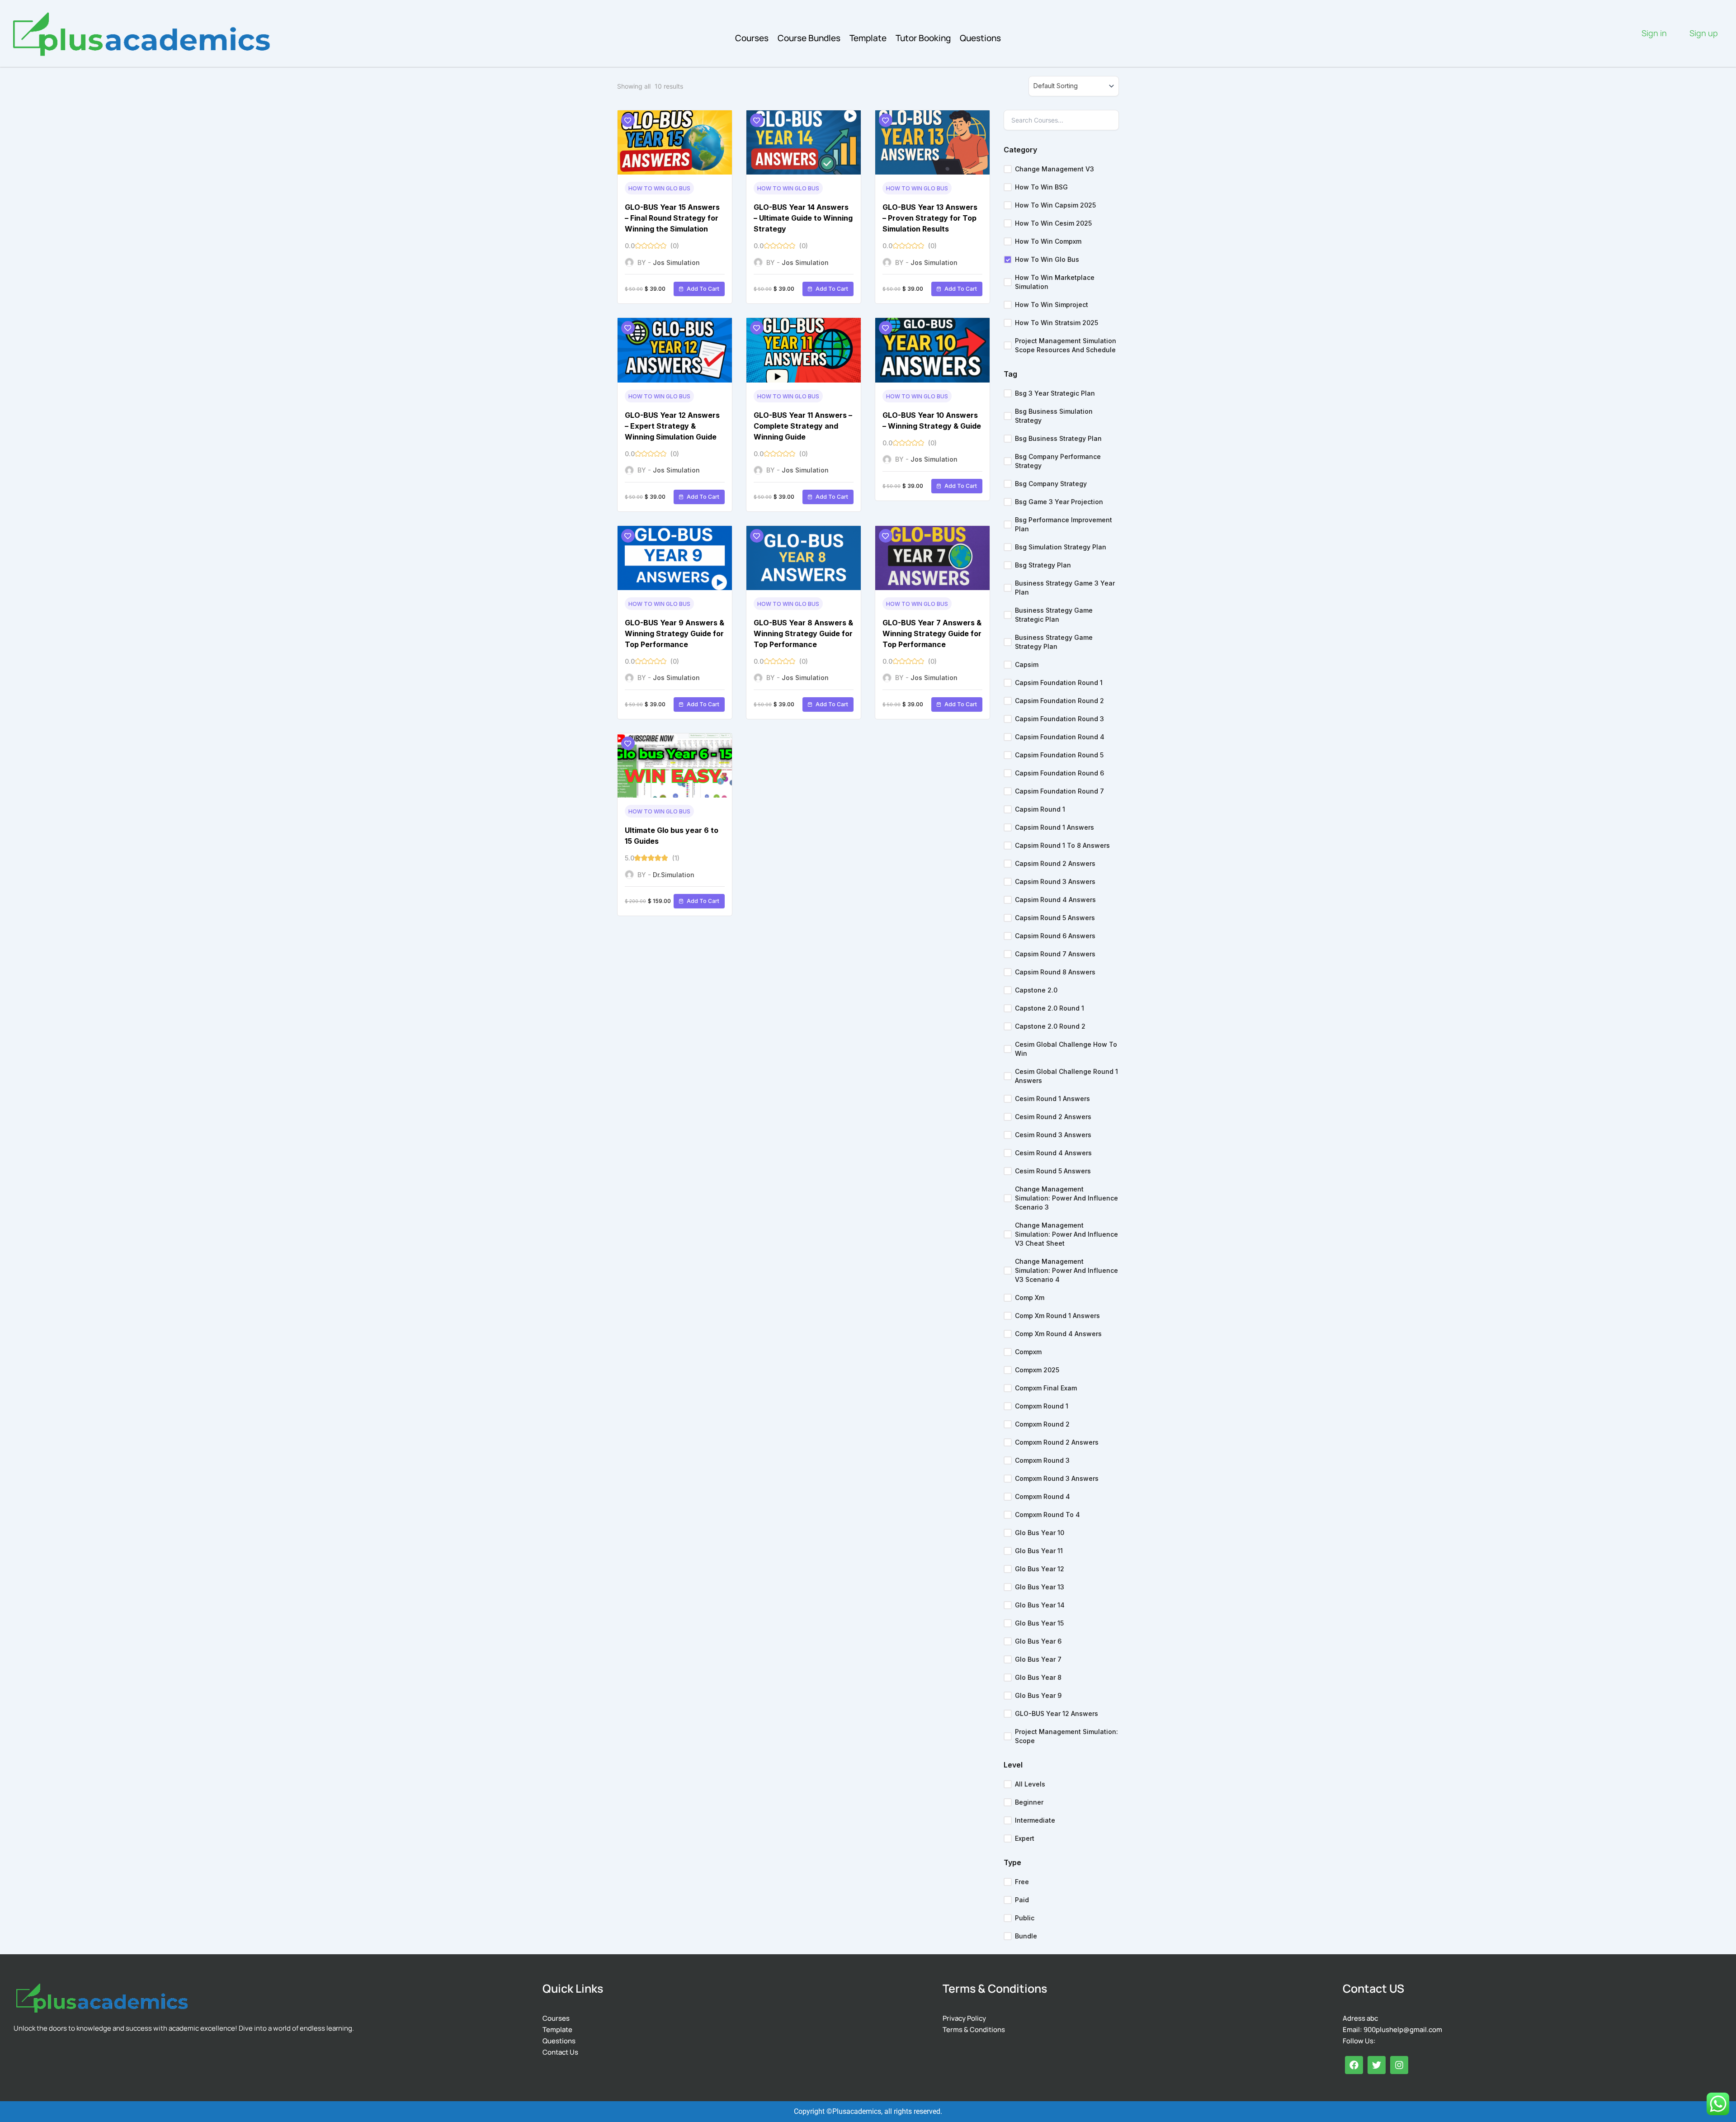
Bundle (1026, 1936)
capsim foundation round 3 (1059, 719)
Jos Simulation (676, 262)
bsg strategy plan (1043, 565)
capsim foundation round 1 (1059, 683)
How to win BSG (1041, 187)
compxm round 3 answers (1057, 1478)
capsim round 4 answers (1055, 900)
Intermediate (1035, 1820)
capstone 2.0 (1036, 990)
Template (868, 38)
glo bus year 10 (1040, 1533)
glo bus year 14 (1040, 1605)
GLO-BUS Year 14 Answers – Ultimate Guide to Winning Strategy (803, 218)
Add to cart (703, 289)
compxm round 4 (1043, 1496)
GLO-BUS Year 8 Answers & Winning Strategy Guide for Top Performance (803, 633)
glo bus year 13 (1040, 1587)
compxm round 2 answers (1057, 1442)
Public (1025, 1918)
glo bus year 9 (1038, 1695)
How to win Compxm (1048, 241)
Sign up (1704, 33)
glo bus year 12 (1040, 1569)
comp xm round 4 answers (1058, 1334)
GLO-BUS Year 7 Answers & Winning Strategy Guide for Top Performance (932, 633)
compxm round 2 (1042, 1424)
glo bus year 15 (1039, 1623)
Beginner (1029, 1802)
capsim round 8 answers (1055, 972)
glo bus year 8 (1038, 1677)
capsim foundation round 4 (1060, 737)
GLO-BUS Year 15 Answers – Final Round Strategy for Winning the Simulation (672, 218)
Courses (752, 38)
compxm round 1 (1042, 1406)
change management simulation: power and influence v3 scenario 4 (1066, 1270)
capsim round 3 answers (1055, 881)
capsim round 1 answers (1054, 827)
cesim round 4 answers (1053, 1153)
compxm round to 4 (1047, 1515)
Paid (1022, 1900)
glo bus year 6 (1038, 1641)
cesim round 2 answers (1053, 1117)
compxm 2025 (1037, 1370)
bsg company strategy (1051, 484)
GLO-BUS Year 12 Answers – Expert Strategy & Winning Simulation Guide (672, 426)
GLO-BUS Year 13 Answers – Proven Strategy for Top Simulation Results (930, 218)
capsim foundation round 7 (1059, 791)
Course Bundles (809, 38)
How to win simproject (1052, 305)
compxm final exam (1046, 1388)
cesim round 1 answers (1052, 1099)
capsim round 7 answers (1055, 954)
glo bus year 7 (1038, 1659)
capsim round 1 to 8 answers (1062, 845)
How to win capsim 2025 (1055, 205)
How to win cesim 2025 (1053, 223)
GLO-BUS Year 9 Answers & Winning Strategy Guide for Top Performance (675, 633)
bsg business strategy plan (1058, 438)
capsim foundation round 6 (1059, 773)
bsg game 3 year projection (1059, 502)
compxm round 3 (1042, 1460)
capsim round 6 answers (1055, 936)
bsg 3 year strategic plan (1055, 393)
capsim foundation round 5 (1059, 755)
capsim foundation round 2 (1059, 701)
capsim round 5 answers (1055, 918)
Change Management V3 (1054, 169)
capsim (1027, 664)
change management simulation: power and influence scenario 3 (1066, 1198)
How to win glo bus (659, 188)
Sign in (1654, 33)
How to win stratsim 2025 (1057, 323)
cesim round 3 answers (1053, 1135)
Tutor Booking (923, 38)
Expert (1025, 1838)
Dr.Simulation (674, 875)
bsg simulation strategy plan (1061, 547)
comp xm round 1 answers (1057, 1316)
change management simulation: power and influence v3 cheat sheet (1066, 1234)
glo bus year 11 (1039, 1551)
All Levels (1030, 1784)
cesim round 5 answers (1053, 1171)
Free (1022, 1882)
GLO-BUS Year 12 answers (1057, 1713)
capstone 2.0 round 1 (1050, 1008)
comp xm (1030, 1297)
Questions (980, 38)
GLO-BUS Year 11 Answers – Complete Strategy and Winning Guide (803, 426)
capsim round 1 (1040, 809)
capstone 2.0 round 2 (1050, 1026)
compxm (1028, 1352)
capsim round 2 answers (1055, 863)
